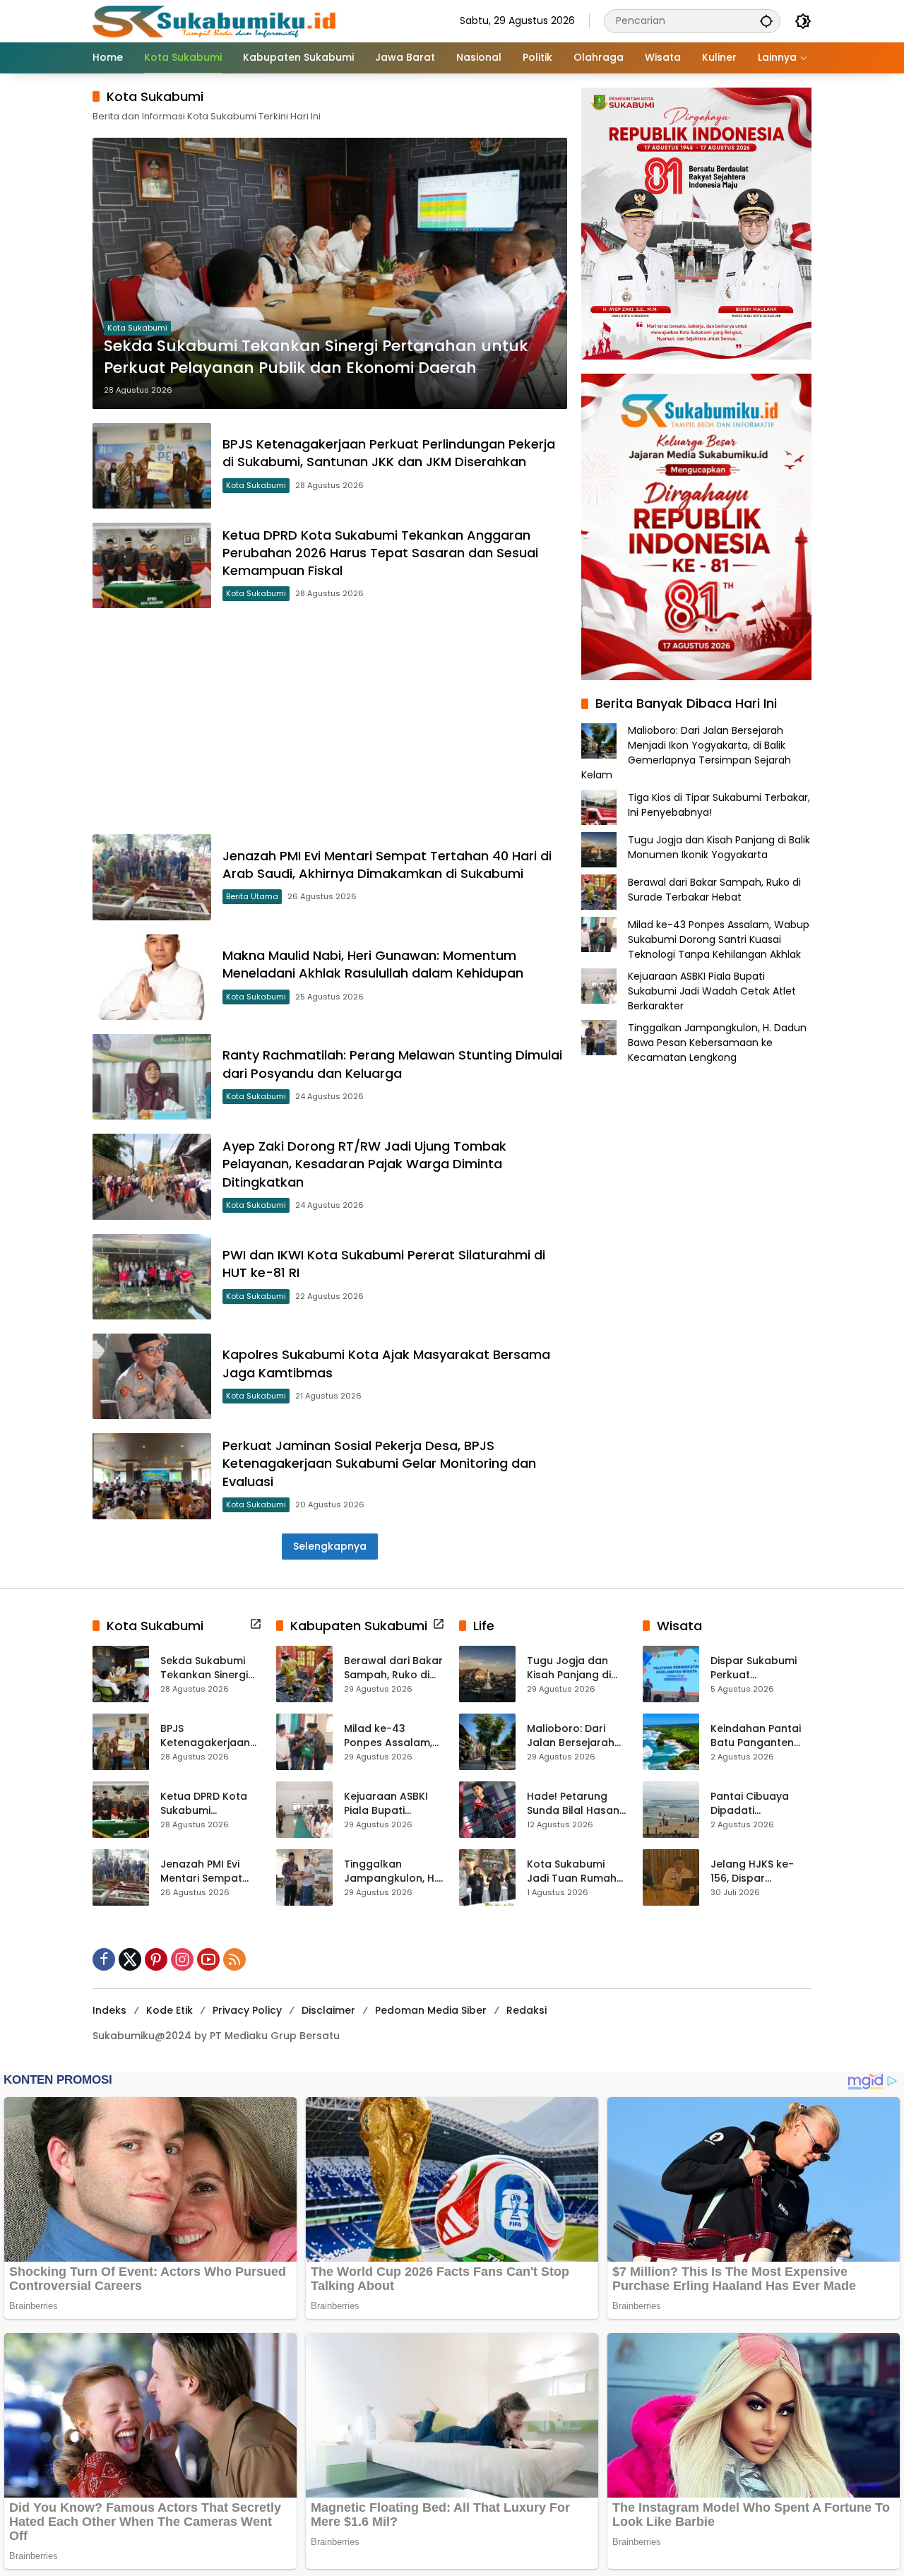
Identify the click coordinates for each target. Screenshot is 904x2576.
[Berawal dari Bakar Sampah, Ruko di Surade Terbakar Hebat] (304, 1674)
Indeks (109, 2010)
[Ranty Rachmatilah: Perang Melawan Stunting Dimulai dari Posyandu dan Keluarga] (152, 1077)
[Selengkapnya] (256, 1624)
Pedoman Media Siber (431, 2010)
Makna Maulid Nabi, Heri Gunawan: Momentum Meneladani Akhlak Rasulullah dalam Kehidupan (373, 964)
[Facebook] (104, 1959)
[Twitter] (130, 1959)
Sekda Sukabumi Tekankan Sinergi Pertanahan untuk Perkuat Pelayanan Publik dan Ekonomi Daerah (316, 357)
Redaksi (527, 2010)
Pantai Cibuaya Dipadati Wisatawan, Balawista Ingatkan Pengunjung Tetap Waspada (761, 1804)
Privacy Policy (247, 2010)
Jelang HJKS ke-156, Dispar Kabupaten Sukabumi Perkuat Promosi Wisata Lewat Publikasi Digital (757, 1871)
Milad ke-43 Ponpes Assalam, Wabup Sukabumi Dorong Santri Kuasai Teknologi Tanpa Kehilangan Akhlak (719, 939)
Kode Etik (169, 2010)
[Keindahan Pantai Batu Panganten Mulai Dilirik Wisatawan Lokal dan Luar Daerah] (671, 1742)
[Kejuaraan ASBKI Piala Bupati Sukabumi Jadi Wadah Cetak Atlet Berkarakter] (304, 1810)
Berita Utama (252, 896)
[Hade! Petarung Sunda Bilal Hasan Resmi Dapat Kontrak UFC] (487, 1810)
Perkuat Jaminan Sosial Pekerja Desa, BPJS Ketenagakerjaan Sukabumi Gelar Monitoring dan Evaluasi (379, 1463)
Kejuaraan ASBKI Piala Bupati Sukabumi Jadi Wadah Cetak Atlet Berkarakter (712, 990)
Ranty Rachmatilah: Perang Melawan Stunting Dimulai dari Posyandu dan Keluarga (392, 1064)
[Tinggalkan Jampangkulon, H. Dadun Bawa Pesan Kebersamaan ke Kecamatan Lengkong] (304, 1877)
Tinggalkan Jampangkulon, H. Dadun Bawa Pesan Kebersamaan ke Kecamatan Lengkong (717, 1042)
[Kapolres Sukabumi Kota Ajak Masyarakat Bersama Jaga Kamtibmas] (152, 1376)
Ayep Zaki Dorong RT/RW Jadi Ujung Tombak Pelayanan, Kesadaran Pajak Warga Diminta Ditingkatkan (364, 1164)
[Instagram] (182, 1959)
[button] (766, 21)
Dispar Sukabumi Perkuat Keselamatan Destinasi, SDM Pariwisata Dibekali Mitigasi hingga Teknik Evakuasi (759, 1668)
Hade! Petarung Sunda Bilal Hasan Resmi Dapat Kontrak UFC (573, 1804)
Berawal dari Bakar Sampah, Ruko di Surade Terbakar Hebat (714, 889)
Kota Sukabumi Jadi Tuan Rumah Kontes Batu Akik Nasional (572, 1871)
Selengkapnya (330, 1546)
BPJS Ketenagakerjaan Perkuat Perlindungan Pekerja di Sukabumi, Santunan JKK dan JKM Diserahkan (389, 453)
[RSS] (234, 1959)
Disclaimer (328, 2010)
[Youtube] (208, 1959)
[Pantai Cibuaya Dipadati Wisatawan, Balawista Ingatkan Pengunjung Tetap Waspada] (671, 1810)
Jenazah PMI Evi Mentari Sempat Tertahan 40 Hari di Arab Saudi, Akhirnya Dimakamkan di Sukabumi (387, 865)
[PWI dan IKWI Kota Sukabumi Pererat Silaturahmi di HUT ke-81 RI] (152, 1277)
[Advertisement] (330, 721)
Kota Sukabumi (137, 328)
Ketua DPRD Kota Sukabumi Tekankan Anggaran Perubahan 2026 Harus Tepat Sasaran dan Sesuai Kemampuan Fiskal (380, 553)
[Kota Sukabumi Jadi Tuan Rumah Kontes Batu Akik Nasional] (487, 1877)
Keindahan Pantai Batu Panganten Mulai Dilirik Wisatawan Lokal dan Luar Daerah (756, 1736)
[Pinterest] (156, 1959)
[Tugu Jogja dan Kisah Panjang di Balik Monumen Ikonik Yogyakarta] (487, 1674)
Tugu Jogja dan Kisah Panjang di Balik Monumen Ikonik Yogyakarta (719, 847)
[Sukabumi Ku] (216, 20)
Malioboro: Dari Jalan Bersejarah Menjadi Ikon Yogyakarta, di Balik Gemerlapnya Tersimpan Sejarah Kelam (686, 753)
